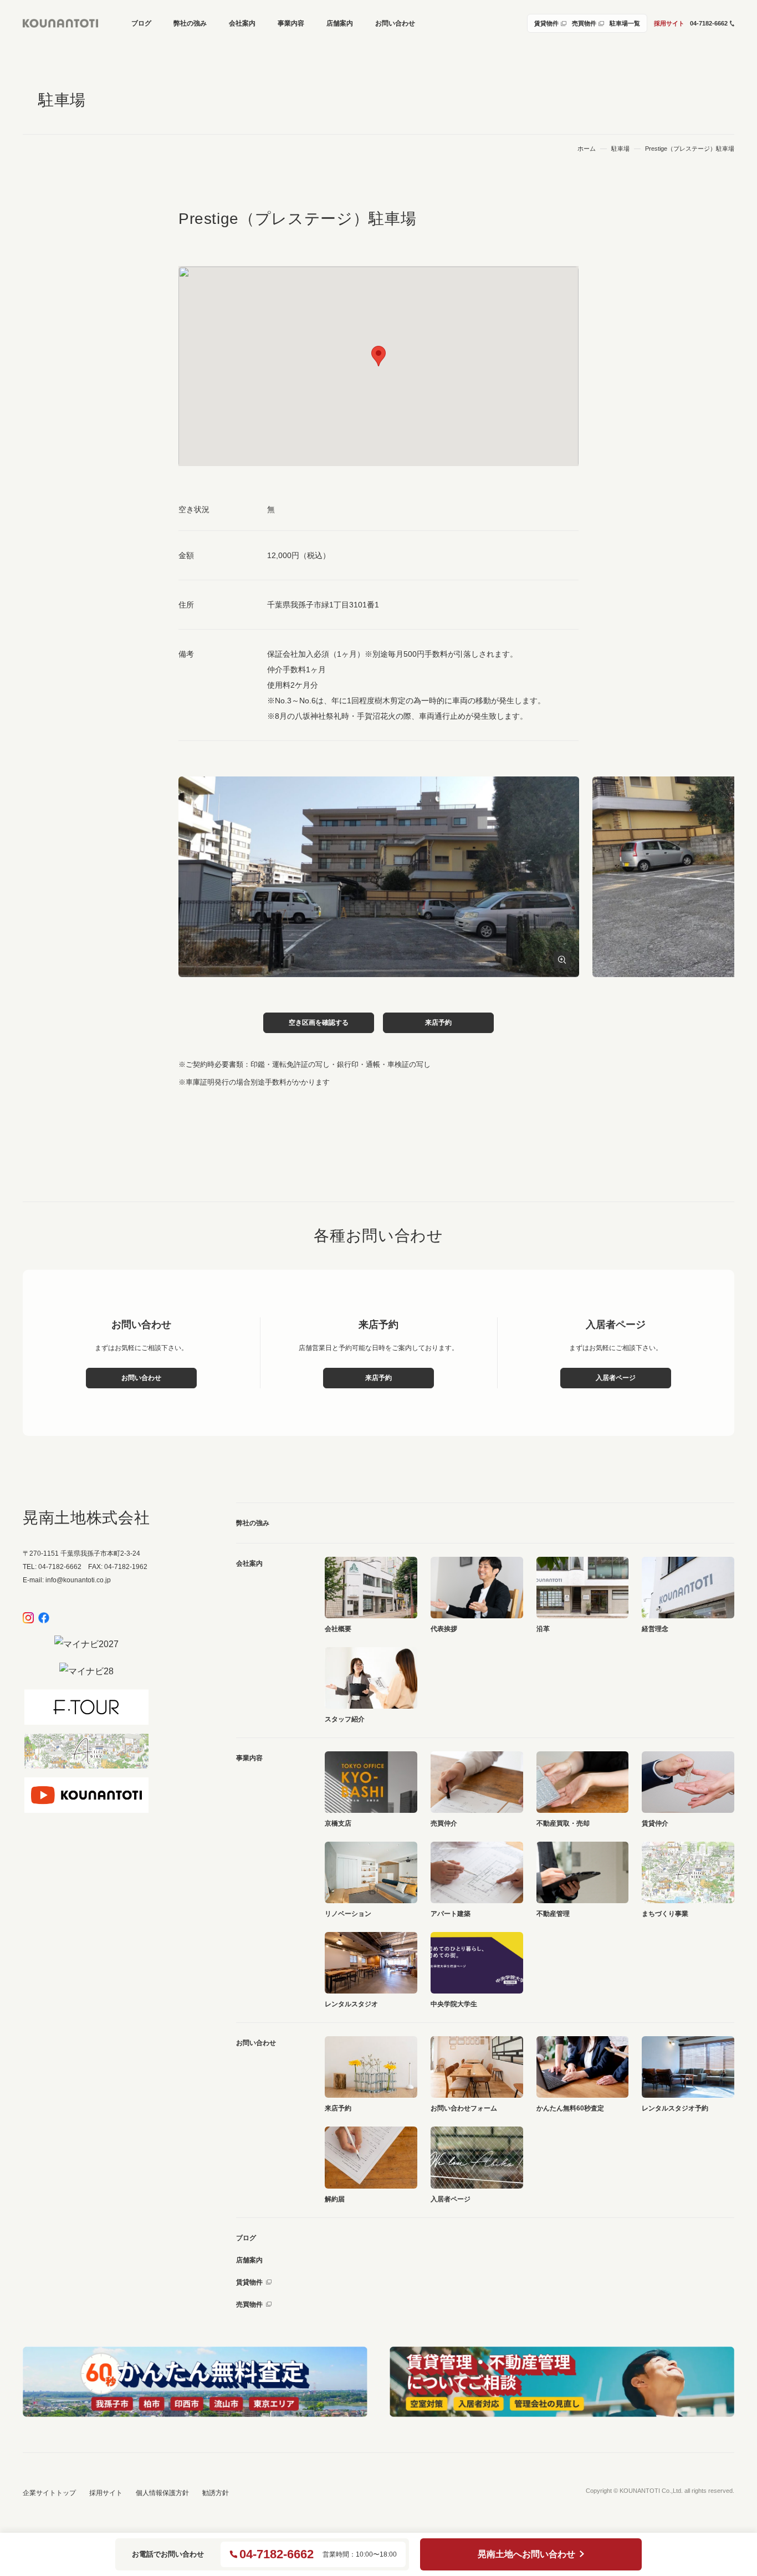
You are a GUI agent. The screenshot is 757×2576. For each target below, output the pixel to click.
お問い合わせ (141, 1378)
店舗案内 (249, 2260)
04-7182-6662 (277, 2554)
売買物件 (249, 2304)
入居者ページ (616, 1378)
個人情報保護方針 (162, 2493)
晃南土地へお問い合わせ (526, 2554)
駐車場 (620, 149)
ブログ (246, 2238)
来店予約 (438, 1023)
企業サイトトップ (49, 2493)
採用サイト (669, 23)
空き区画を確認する (319, 1023)
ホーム (587, 149)
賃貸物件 (249, 2282)
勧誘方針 (216, 2493)
